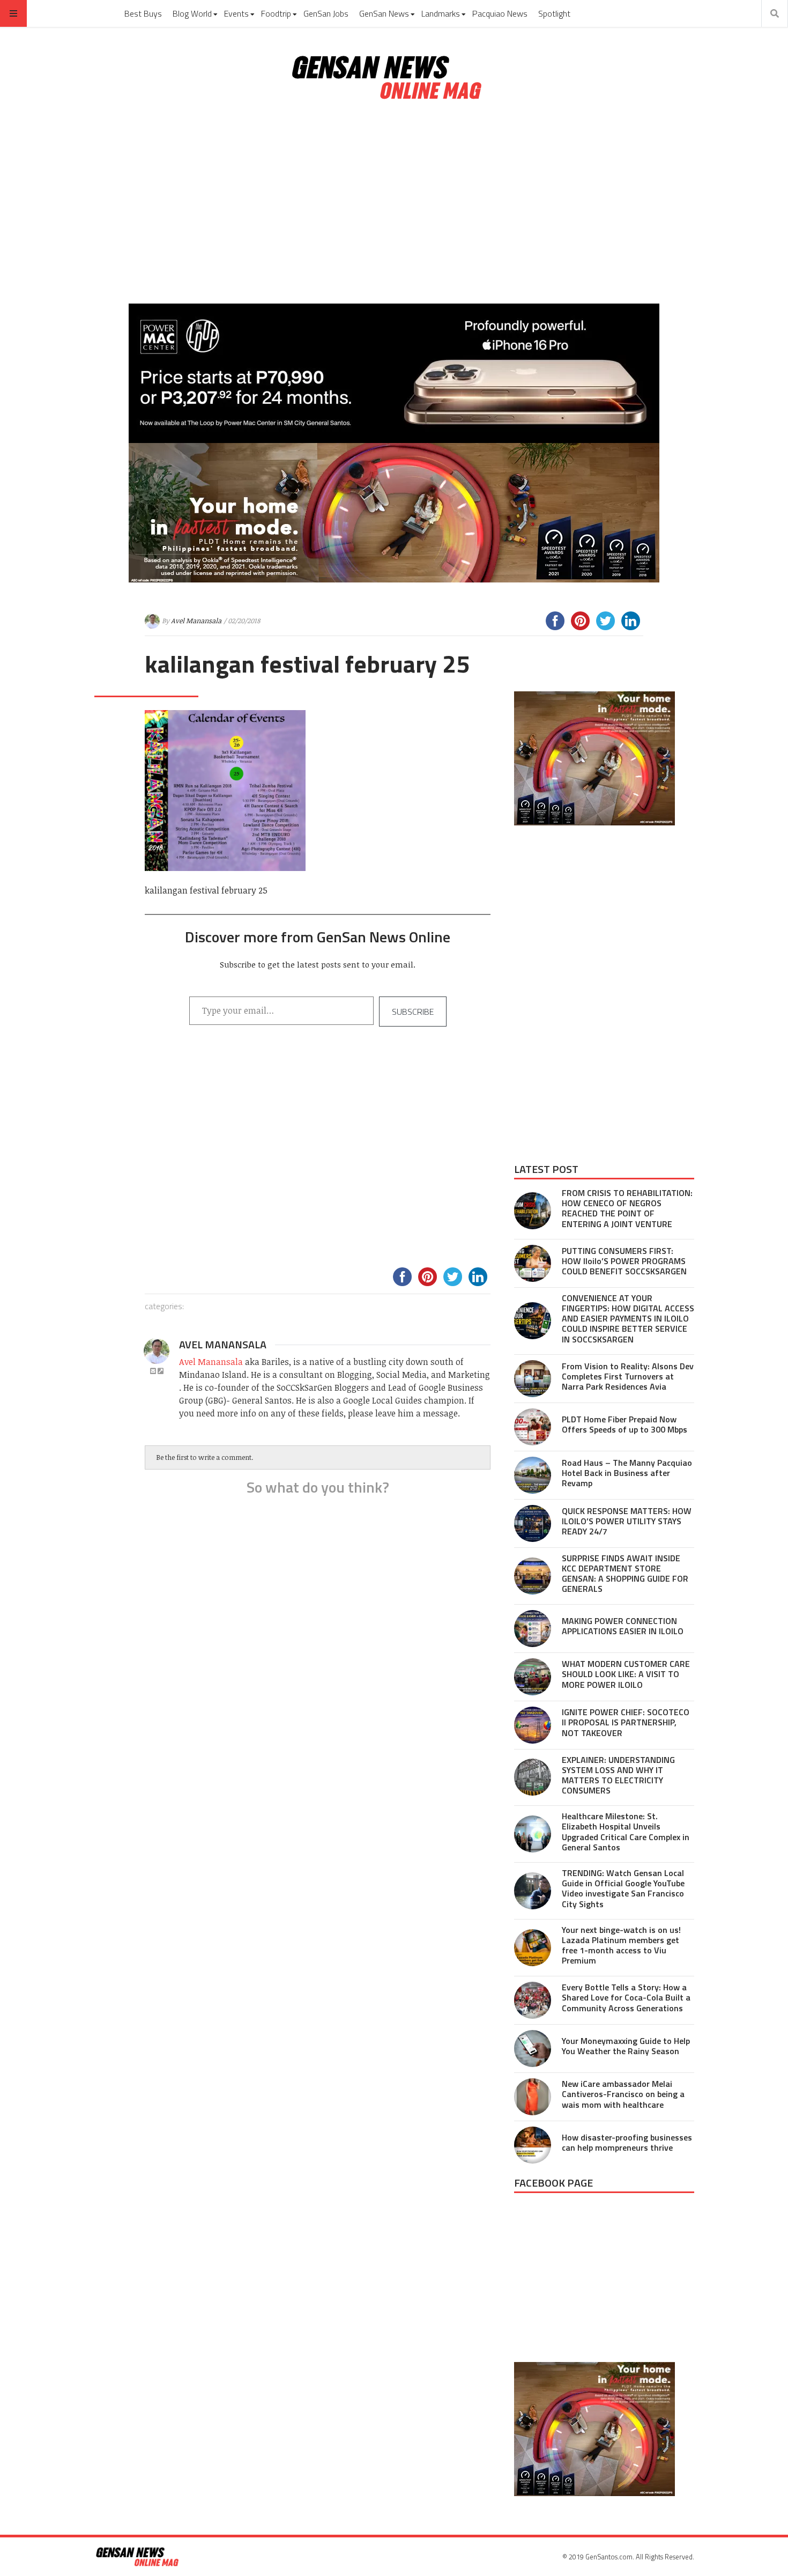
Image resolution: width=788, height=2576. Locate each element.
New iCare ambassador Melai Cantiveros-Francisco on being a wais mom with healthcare (623, 2094)
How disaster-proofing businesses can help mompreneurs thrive (627, 2142)
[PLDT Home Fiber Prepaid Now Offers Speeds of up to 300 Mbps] (533, 1427)
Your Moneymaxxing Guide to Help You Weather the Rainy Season (626, 2046)
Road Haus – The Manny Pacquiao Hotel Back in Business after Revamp (627, 1473)
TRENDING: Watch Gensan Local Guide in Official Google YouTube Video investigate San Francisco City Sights (623, 1888)
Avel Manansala (196, 621)
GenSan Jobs (326, 13)
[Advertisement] (394, 203)
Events (236, 13)
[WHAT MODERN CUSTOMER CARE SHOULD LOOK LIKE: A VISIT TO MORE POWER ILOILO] (533, 1677)
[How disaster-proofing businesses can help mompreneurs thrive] (533, 2145)
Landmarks (441, 13)
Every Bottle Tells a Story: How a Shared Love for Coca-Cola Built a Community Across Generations (626, 1997)
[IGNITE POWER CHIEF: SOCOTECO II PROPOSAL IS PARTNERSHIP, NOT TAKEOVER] (533, 1725)
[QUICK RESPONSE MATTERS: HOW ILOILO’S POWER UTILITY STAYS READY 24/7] (533, 1523)
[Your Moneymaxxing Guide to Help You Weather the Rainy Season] (533, 2049)
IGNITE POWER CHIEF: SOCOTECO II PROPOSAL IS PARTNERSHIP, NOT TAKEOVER (626, 1722)
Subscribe (413, 1012)
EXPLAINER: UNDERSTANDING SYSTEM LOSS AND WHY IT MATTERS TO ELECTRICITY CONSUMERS (618, 1775)
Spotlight (554, 13)
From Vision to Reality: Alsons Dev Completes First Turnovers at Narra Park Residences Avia (628, 1376)
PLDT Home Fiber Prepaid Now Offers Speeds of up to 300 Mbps (625, 1424)
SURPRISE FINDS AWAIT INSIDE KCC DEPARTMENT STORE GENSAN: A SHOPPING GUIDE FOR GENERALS (625, 1574)
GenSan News (384, 13)
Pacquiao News (500, 13)
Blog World (192, 13)
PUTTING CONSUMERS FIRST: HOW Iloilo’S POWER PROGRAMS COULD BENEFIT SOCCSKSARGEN (624, 1261)
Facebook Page (553, 2183)
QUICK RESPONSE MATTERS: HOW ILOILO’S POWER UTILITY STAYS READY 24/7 (627, 1521)
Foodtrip (276, 13)
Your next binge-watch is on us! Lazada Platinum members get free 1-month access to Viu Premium (621, 1945)
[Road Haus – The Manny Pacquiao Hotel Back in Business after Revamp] (533, 1475)
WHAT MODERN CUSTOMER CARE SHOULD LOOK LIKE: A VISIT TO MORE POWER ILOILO (626, 1674)
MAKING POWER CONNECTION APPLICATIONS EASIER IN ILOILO (623, 1626)
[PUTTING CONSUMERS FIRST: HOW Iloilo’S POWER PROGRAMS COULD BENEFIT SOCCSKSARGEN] (533, 1263)
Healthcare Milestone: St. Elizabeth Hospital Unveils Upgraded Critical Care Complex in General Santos (626, 1832)
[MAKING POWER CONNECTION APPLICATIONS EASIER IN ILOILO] (533, 1629)
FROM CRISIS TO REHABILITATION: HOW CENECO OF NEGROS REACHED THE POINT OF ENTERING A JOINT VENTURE (627, 1208)
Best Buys (143, 13)
